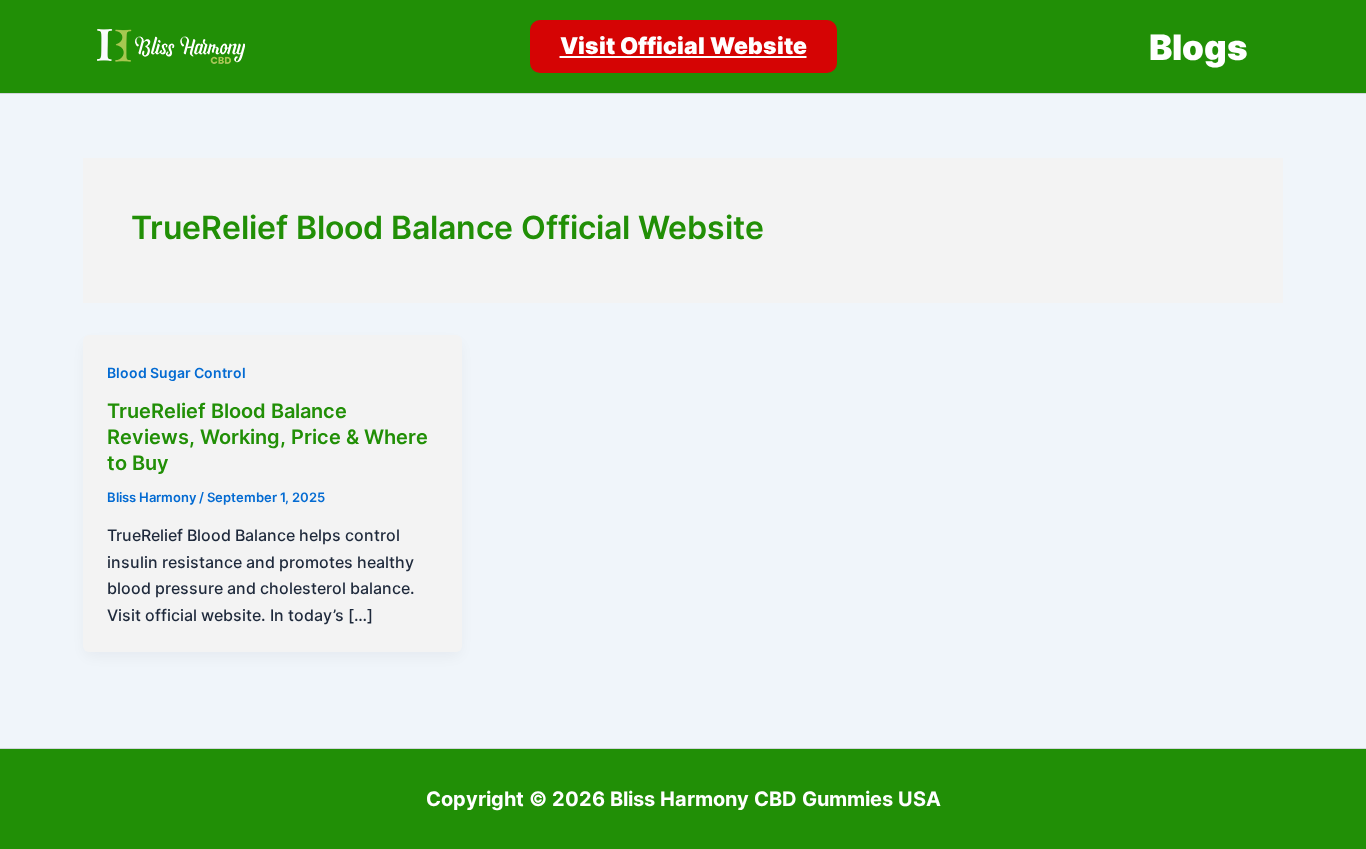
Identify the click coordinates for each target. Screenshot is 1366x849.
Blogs (1198, 47)
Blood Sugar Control (176, 372)
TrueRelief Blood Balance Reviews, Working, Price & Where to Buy (267, 437)
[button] (683, 46)
